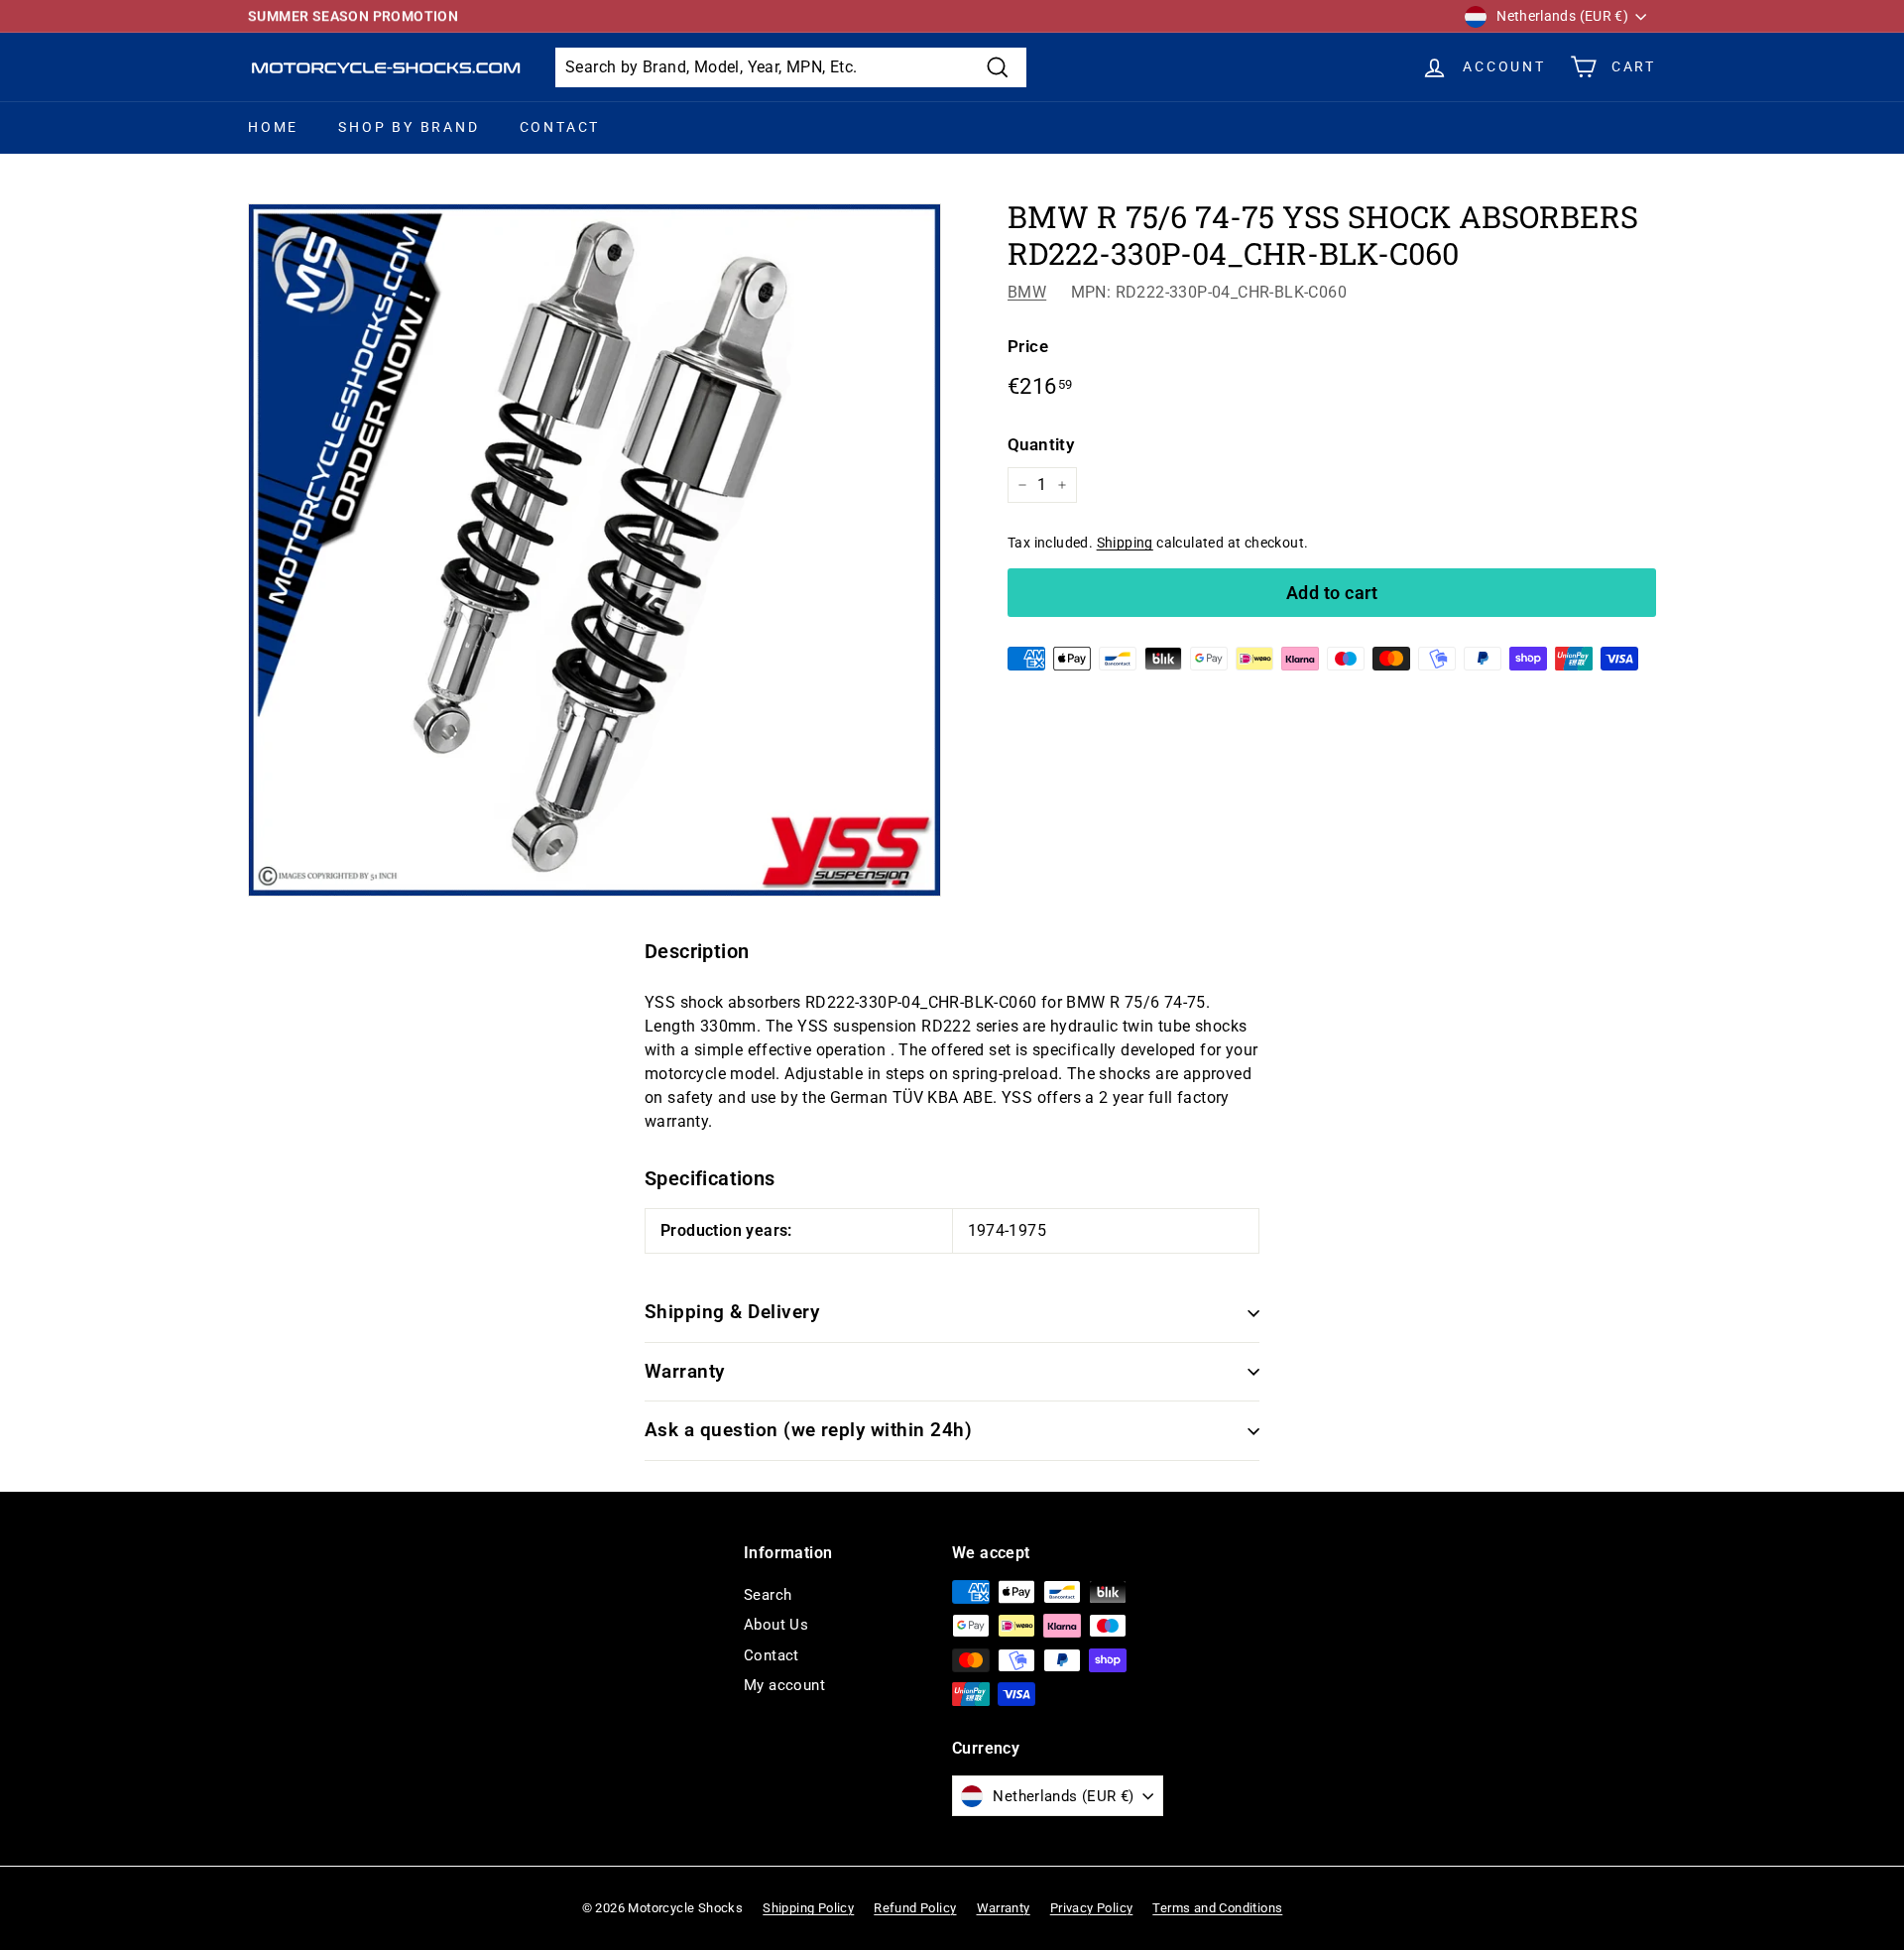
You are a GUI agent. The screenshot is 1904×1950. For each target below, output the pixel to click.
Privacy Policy (1092, 1908)
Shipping (1125, 543)
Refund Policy (915, 1908)
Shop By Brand (409, 127)
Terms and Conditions (1217, 1908)
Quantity (1041, 444)
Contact (560, 127)
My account (784, 1685)
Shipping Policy (808, 1908)
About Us (776, 1625)
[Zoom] (595, 550)
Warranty (685, 1371)
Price (1028, 346)
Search (768, 1595)
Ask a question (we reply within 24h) (808, 1430)
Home (273, 127)
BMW (1027, 292)
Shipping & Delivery (732, 1312)
